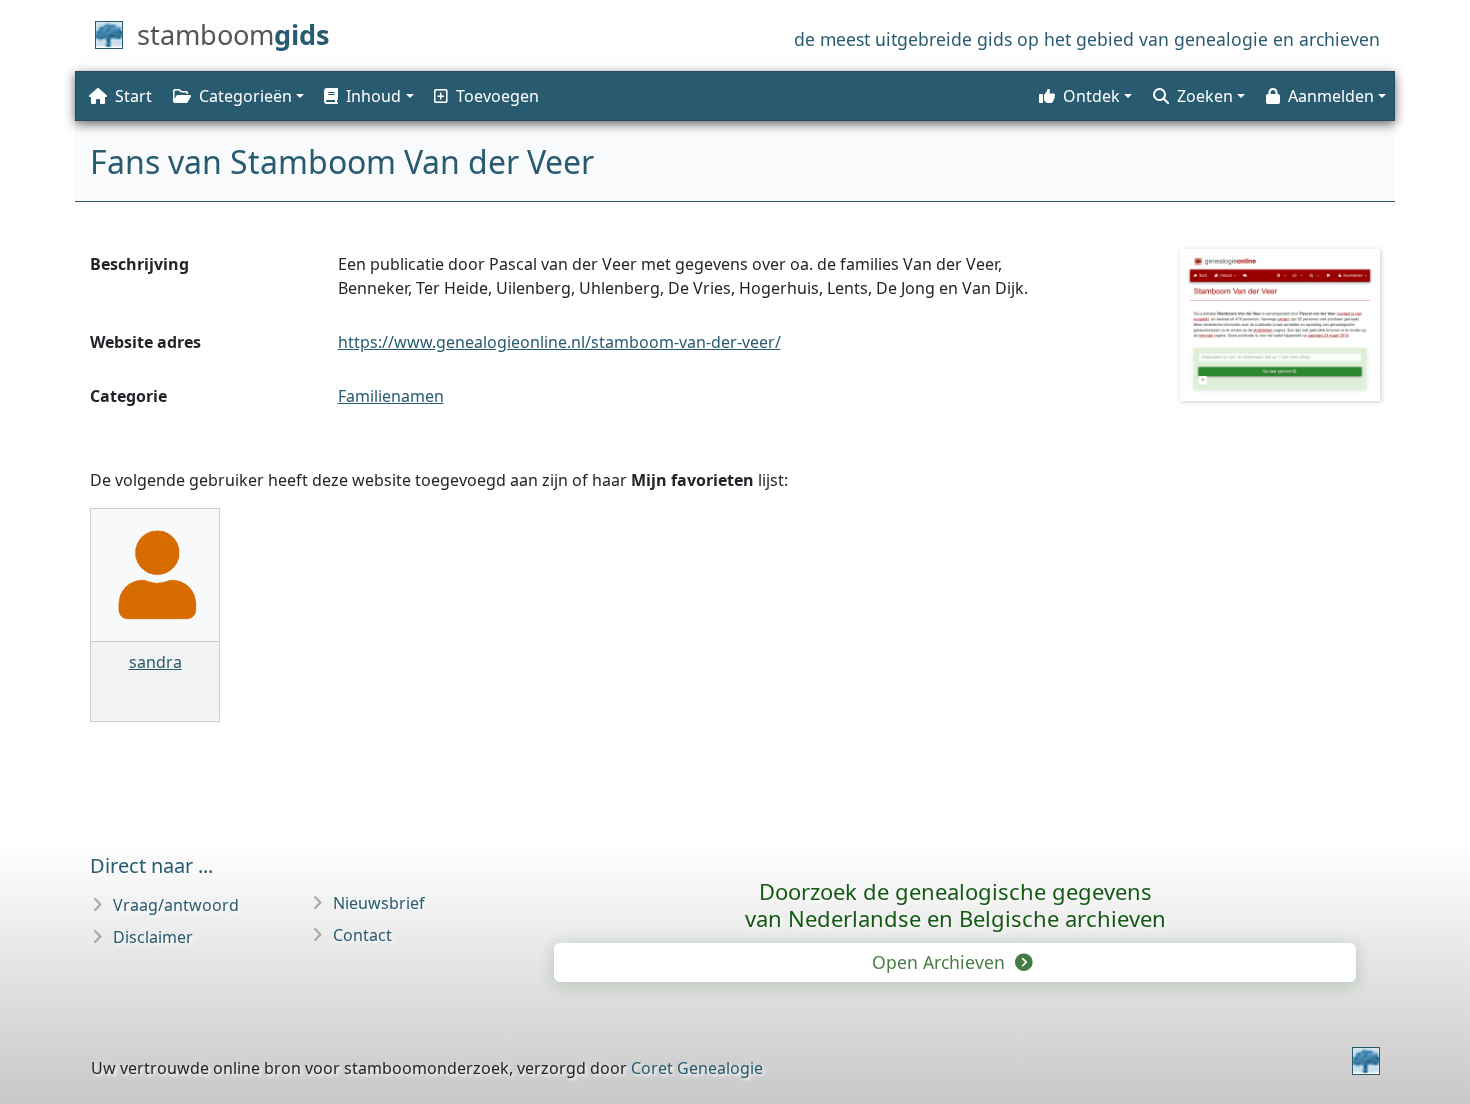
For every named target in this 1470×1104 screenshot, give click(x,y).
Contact (362, 935)
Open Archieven (941, 962)
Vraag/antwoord (176, 905)
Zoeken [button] (1205, 96)
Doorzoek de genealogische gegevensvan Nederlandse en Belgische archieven (955, 904)
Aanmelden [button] (1331, 96)
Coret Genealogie (697, 1068)
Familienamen (391, 396)
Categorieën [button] (245, 96)
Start (133, 96)
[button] (367, 96)
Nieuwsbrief (379, 903)
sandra (155, 662)
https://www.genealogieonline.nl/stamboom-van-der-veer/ (559, 342)
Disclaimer (153, 937)
